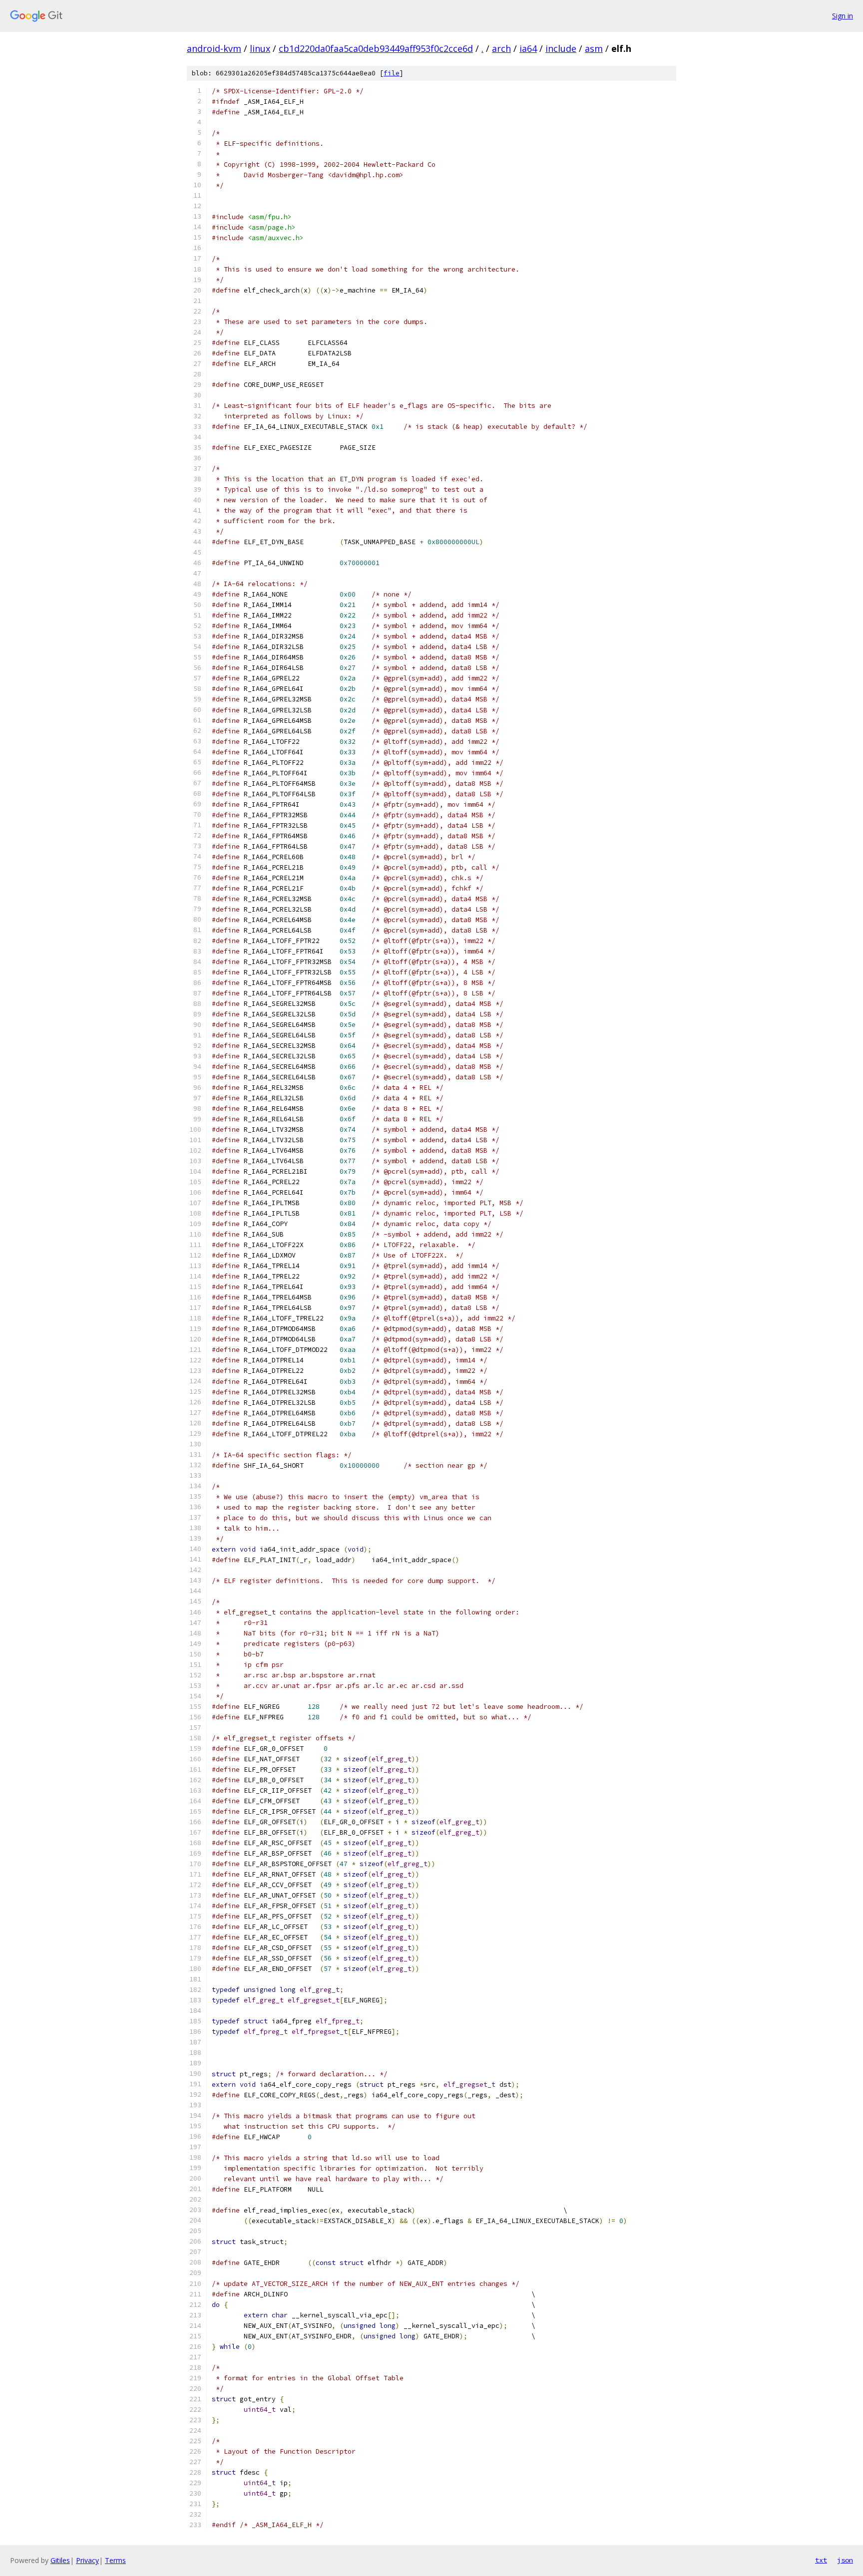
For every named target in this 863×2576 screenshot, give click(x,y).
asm (594, 48)
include (561, 48)
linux (260, 48)
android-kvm (214, 48)
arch (501, 48)
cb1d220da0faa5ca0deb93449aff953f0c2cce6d (376, 48)
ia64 (528, 48)
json (845, 2560)
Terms (115, 2560)
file (392, 73)
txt (821, 2560)
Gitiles (60, 2560)
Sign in (843, 16)
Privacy (87, 2560)
